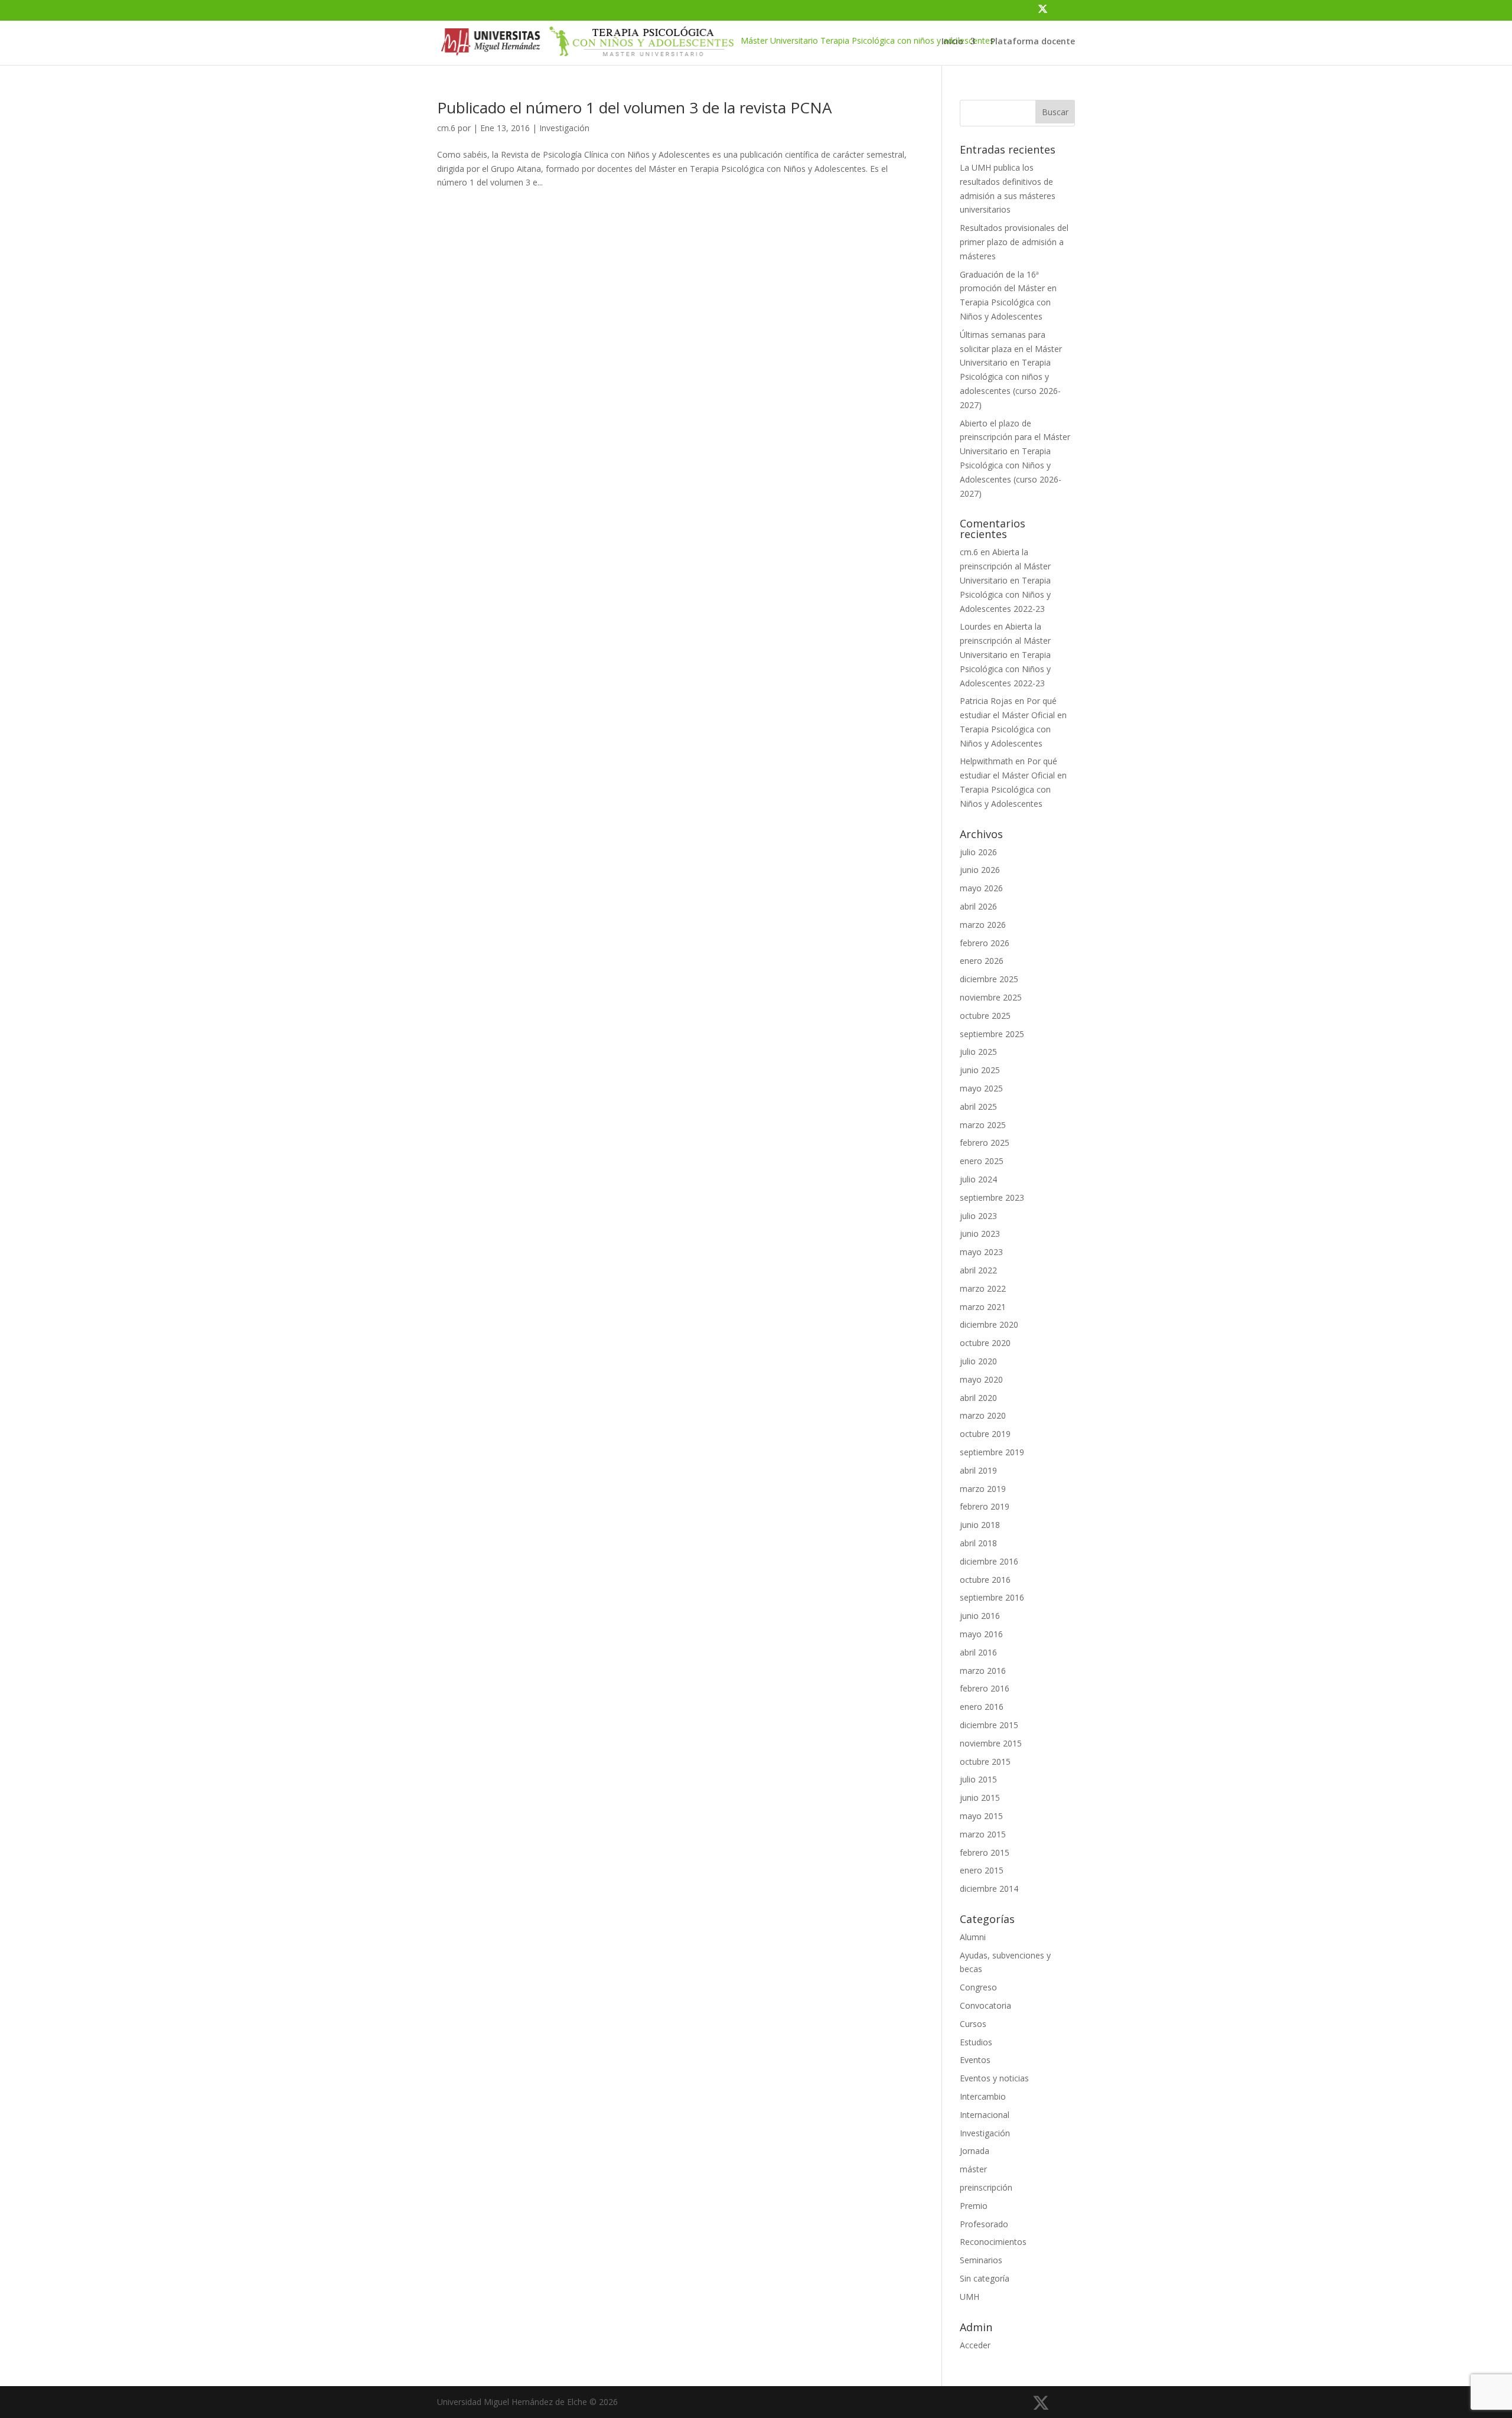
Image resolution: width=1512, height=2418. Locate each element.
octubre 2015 (985, 1762)
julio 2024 (978, 1179)
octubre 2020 (985, 1343)
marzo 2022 (983, 1288)
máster (973, 2169)
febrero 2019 (985, 1506)
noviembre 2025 (991, 997)
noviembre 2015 (991, 1743)
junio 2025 (980, 1070)
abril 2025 (978, 1107)
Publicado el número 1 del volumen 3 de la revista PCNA (634, 107)
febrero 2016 (985, 1688)
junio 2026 (980, 870)
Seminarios (981, 2260)
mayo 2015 (981, 1816)
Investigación (564, 128)
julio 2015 (978, 1779)
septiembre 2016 (992, 1597)
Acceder (975, 2345)
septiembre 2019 (992, 1452)
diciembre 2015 (989, 1725)
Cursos (973, 2024)
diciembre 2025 (989, 979)
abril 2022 (978, 1270)
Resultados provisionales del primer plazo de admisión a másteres (1014, 242)
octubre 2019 (985, 1434)
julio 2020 (978, 1361)
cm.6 (446, 128)
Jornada (975, 2151)
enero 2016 (982, 1707)
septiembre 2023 (992, 1197)
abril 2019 (978, 1470)
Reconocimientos (993, 2242)
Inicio (952, 42)
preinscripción (986, 2187)
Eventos (975, 2060)
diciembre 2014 (989, 1889)
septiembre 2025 (992, 1034)
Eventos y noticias (994, 2078)
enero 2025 (982, 1161)
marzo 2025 (983, 1125)
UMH (970, 2297)
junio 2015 (980, 1798)
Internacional (985, 2115)
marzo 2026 (983, 925)
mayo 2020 (981, 1379)
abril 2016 (978, 1652)
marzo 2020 (983, 1415)
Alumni (973, 1937)
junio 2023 (980, 1234)
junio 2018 (980, 1525)
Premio (974, 2206)
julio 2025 (978, 1052)
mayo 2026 (981, 888)
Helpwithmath (986, 761)
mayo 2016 (981, 1634)
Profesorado (984, 2224)
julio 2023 (978, 1216)
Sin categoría (985, 2278)
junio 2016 (980, 1616)
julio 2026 (978, 852)
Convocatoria (985, 2005)
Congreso (978, 1987)
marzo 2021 (983, 1307)
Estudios (976, 2042)
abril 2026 (978, 906)
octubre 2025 (985, 1016)
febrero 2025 (985, 1143)
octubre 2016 (985, 1580)
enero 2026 (982, 961)
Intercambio (983, 2096)
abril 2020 (978, 1398)
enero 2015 (982, 1870)
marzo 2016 (983, 1671)
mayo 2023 (981, 1252)
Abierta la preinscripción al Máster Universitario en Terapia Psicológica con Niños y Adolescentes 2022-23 (1005, 580)
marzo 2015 (983, 1834)
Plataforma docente (1033, 42)
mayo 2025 (981, 1088)
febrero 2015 (985, 1852)
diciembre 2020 (989, 1324)
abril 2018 (978, 1543)
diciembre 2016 (989, 1561)
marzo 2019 (983, 1489)
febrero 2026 (985, 943)
